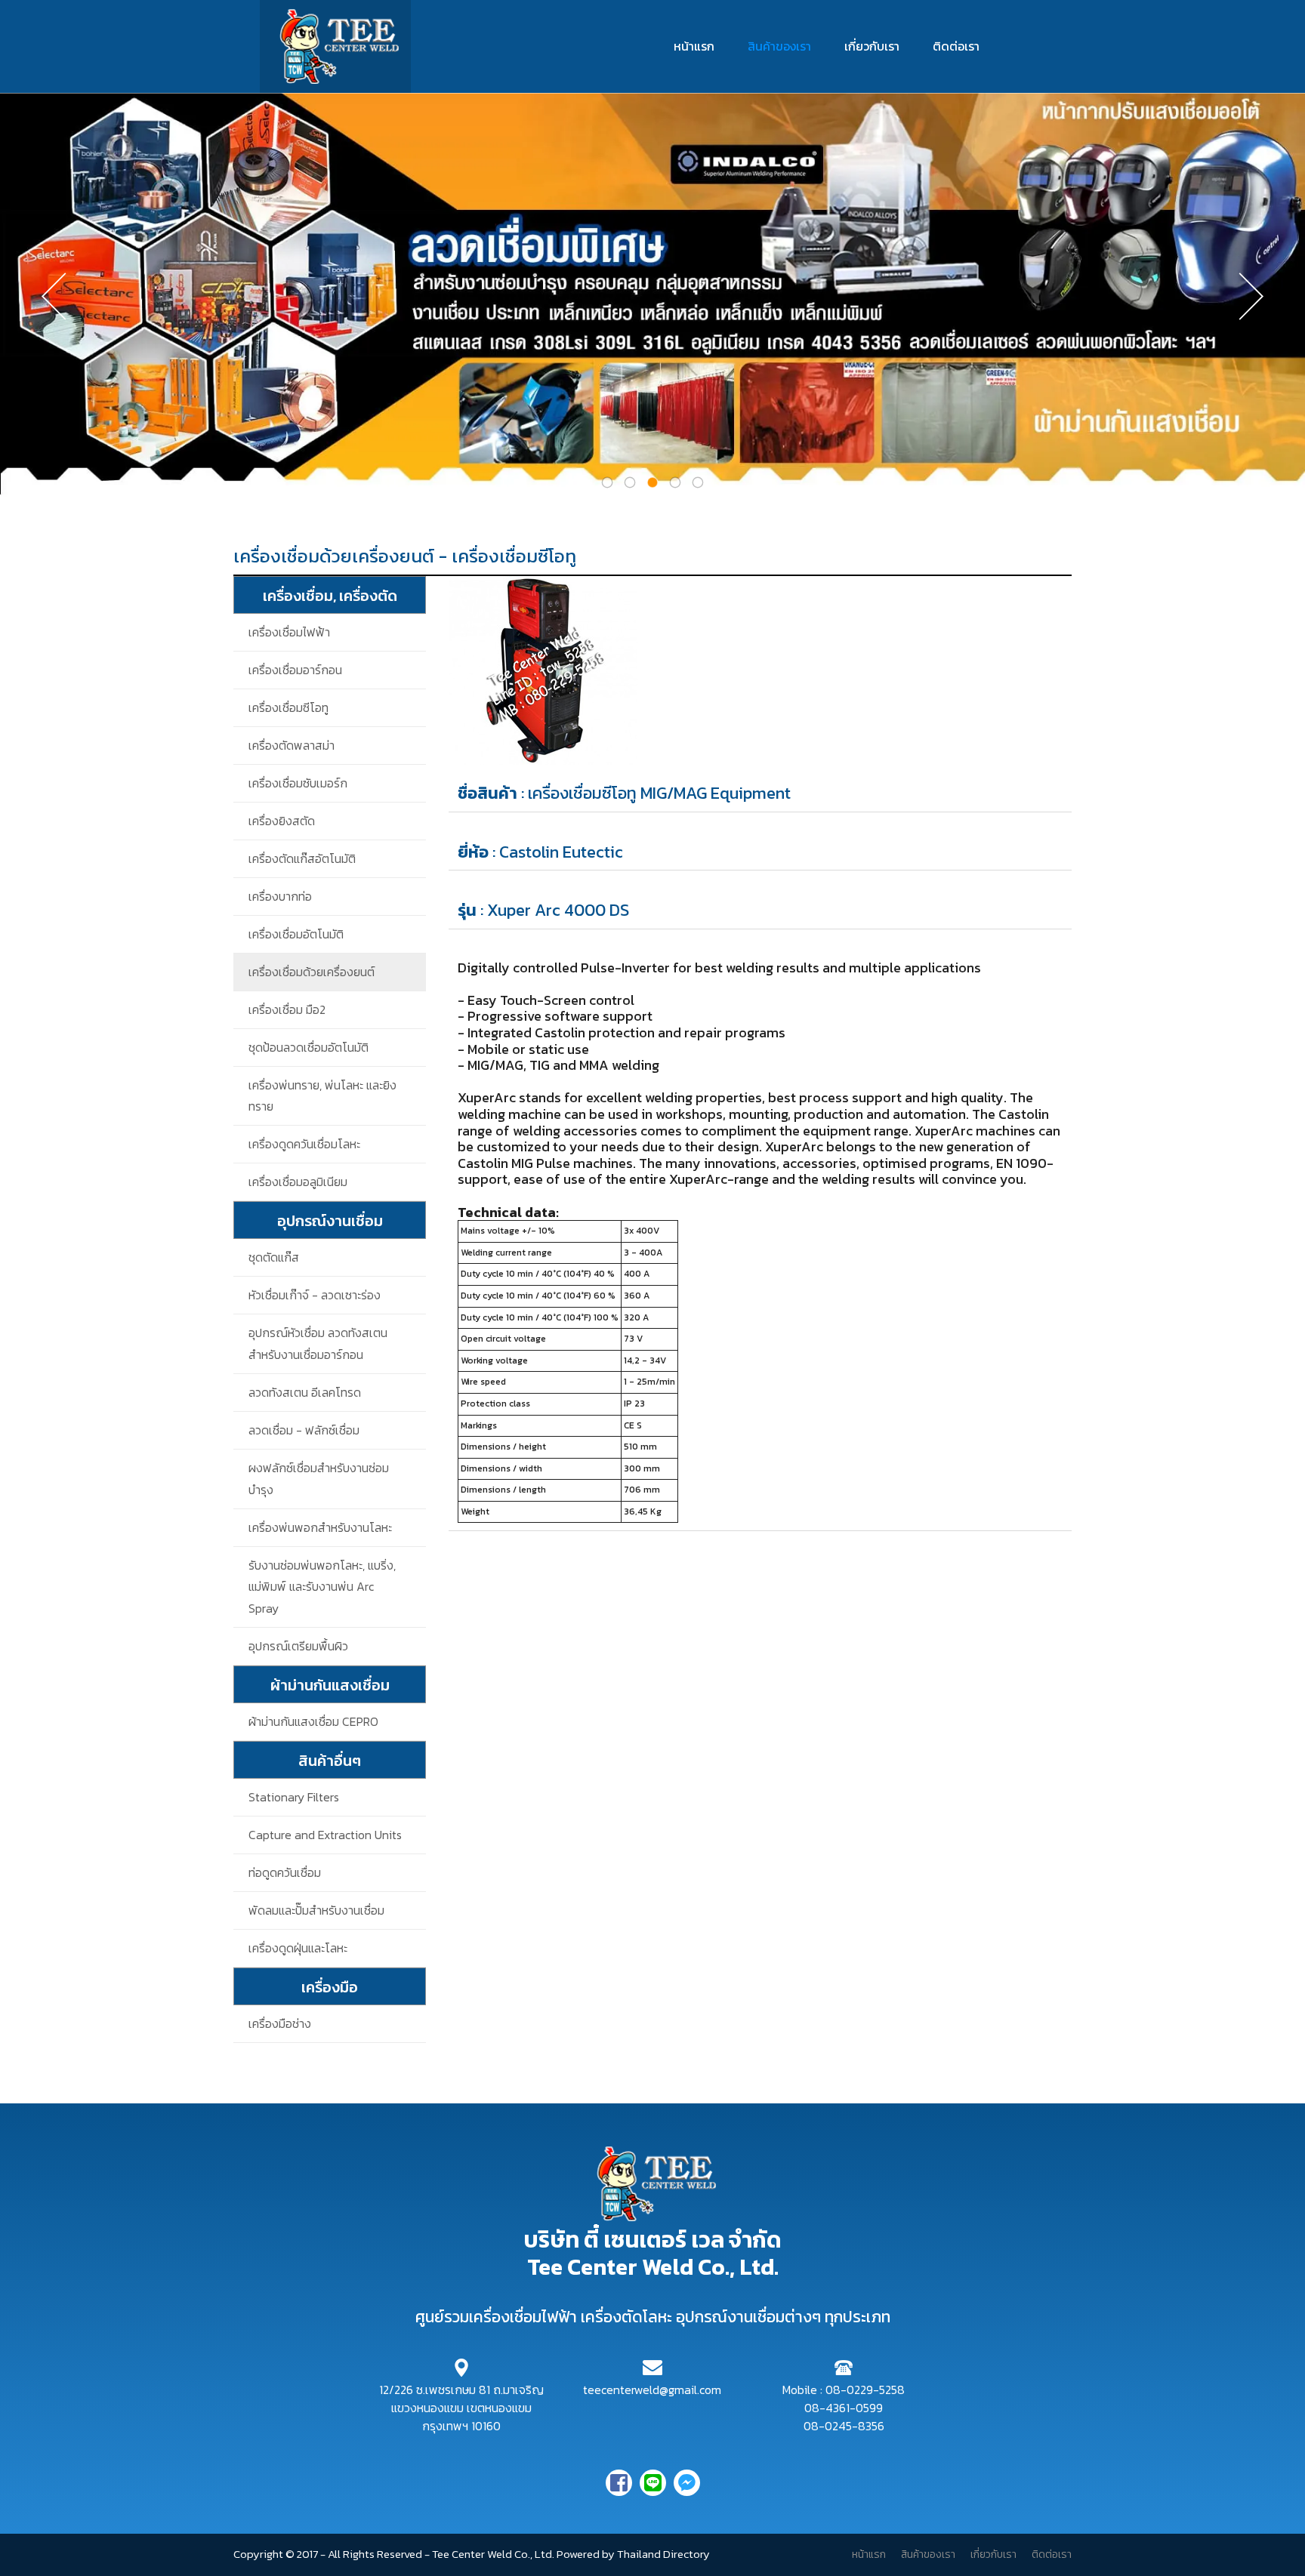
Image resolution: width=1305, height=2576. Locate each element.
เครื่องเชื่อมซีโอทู (288, 707)
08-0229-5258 (865, 2390)
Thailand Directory (663, 2554)
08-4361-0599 (844, 2408)
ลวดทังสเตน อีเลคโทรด (305, 1392)
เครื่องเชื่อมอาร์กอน (295, 670)
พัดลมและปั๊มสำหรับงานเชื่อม (316, 1910)
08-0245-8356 (844, 2426)
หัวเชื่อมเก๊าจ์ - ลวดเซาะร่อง (315, 1295)
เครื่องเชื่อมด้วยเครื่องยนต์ (312, 972)
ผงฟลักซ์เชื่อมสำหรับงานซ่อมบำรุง (319, 1479)
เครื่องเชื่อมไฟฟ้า (289, 632)
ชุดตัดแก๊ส (274, 1257)
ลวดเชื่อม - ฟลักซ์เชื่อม (304, 1430)
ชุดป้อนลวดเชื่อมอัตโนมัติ (309, 1047)
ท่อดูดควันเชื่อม (285, 1872)
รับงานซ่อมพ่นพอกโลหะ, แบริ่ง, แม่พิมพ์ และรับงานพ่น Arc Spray (322, 1587)
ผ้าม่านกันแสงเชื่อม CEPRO (313, 1721)
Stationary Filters (294, 1797)
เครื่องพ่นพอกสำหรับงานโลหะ (320, 1527)
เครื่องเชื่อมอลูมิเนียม (298, 1182)
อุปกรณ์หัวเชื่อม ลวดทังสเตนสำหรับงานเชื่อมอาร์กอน (318, 1343)
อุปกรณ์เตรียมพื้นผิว (298, 1646)
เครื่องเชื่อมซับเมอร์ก (298, 783)
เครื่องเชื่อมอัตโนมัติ (296, 934)
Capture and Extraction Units (325, 1835)
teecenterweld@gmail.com (652, 2390)
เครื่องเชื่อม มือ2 (287, 1009)
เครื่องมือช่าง (280, 2023)
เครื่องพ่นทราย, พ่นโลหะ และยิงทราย (322, 1096)
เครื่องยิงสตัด (282, 821)
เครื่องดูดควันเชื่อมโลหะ (304, 1144)
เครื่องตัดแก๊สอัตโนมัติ (302, 858)
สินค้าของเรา (779, 46)
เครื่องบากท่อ (280, 896)
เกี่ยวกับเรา (872, 46)
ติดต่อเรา (956, 46)
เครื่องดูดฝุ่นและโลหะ (298, 1948)
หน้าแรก (694, 46)
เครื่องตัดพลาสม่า (292, 745)
